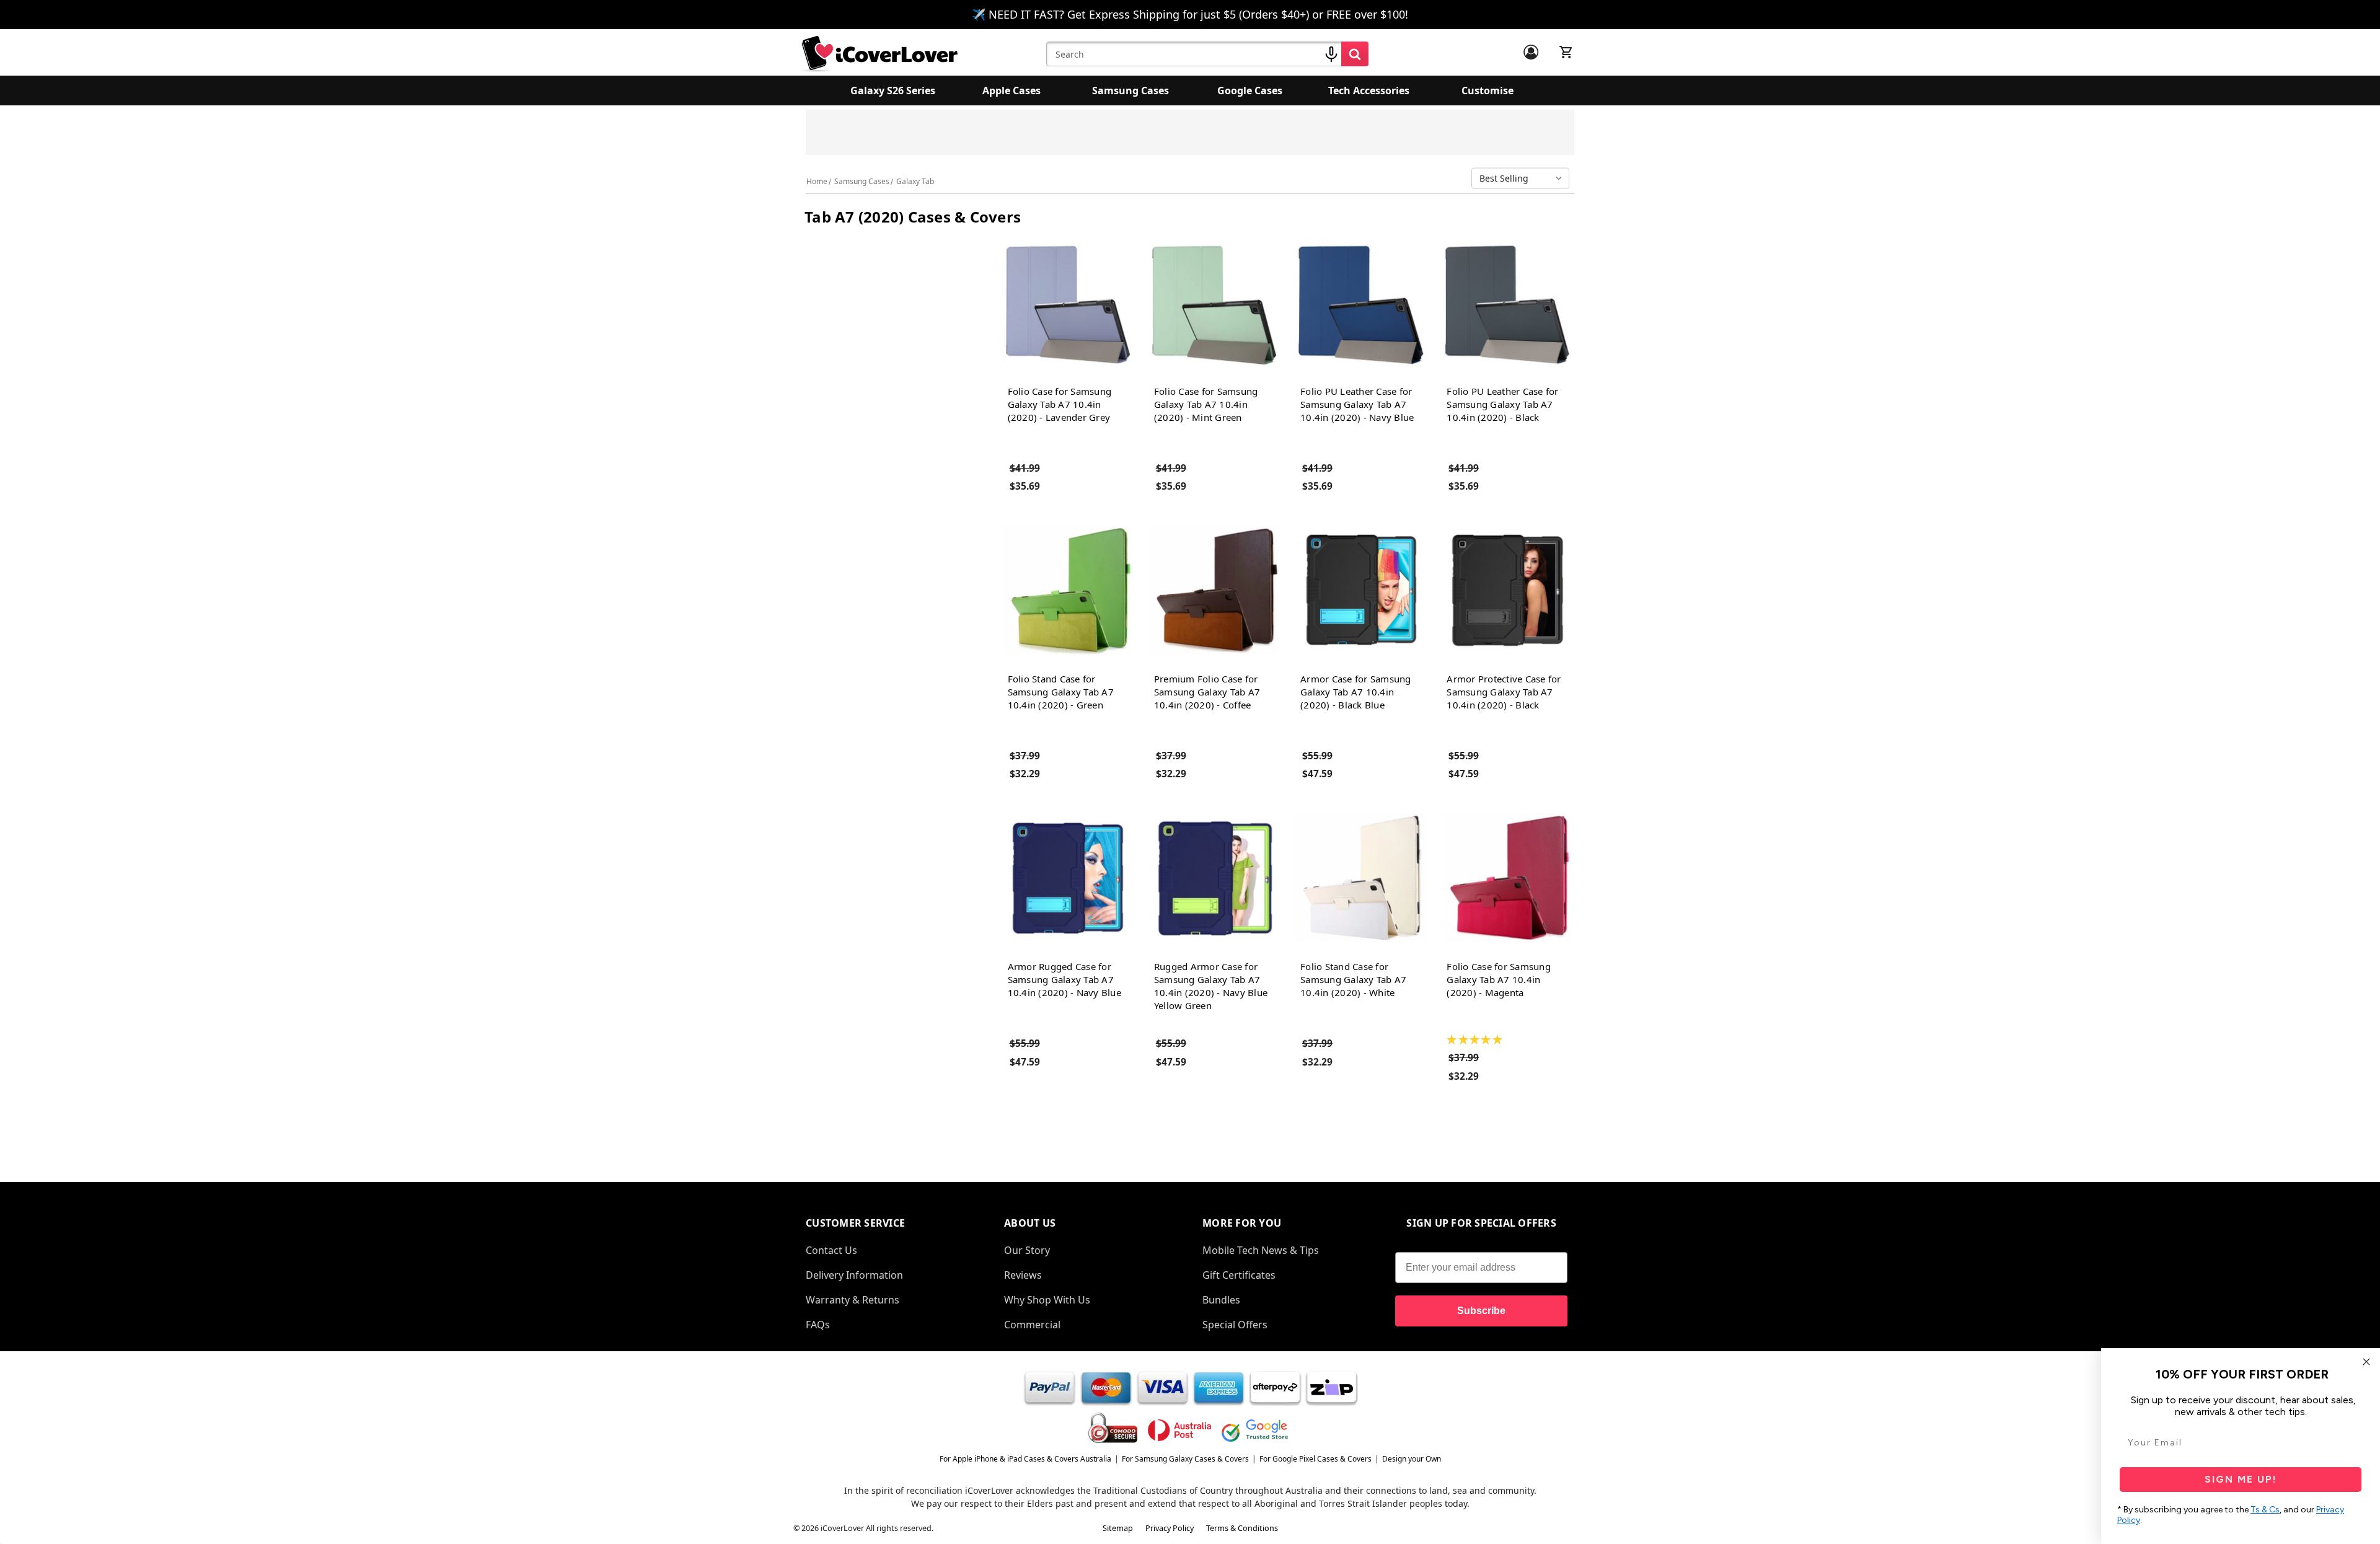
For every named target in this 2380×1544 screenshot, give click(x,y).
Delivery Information (854, 1275)
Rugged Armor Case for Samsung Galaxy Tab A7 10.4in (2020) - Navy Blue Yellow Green (1211, 986)
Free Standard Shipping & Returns (1094, 130)
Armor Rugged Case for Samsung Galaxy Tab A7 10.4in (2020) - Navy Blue (1064, 979)
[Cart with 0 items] (1566, 52)
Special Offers (1235, 1325)
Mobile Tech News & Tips (1261, 1250)
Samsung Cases (1130, 90)
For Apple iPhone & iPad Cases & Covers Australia (1025, 1459)
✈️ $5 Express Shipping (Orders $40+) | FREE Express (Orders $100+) (1311, 136)
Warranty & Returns (853, 1300)
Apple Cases (1011, 90)
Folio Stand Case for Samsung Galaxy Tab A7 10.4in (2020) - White (1353, 979)
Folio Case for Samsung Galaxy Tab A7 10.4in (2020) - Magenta (1499, 979)
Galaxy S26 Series (893, 90)
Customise (1487, 90)
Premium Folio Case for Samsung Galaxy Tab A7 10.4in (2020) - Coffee (1207, 692)
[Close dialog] (2366, 1362)
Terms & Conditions (1242, 1528)
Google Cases (1250, 90)
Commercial (1032, 1325)
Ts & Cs (2265, 1510)
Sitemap (1118, 1528)
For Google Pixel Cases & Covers (1316, 1459)
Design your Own (1412, 1459)
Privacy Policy (1170, 1528)
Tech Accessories (1369, 90)
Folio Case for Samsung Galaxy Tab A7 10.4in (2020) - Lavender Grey (1060, 404)
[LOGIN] (1531, 52)
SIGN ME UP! (2241, 1479)
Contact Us (831, 1250)
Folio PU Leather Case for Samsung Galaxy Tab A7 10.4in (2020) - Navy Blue (1357, 404)
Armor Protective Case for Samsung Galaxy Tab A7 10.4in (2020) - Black (1504, 692)
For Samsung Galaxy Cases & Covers (1185, 1459)
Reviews (1023, 1275)
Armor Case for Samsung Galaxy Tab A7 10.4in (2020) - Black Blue (1356, 692)
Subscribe (1481, 1311)
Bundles (1221, 1300)
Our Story (1027, 1250)
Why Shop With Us (1047, 1300)
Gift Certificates (1239, 1275)
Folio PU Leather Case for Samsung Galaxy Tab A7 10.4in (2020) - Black (1502, 404)
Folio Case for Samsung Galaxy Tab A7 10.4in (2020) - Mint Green (1206, 404)
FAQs (818, 1325)
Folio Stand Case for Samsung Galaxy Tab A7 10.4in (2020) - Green (1061, 692)
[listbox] (1523, 179)
